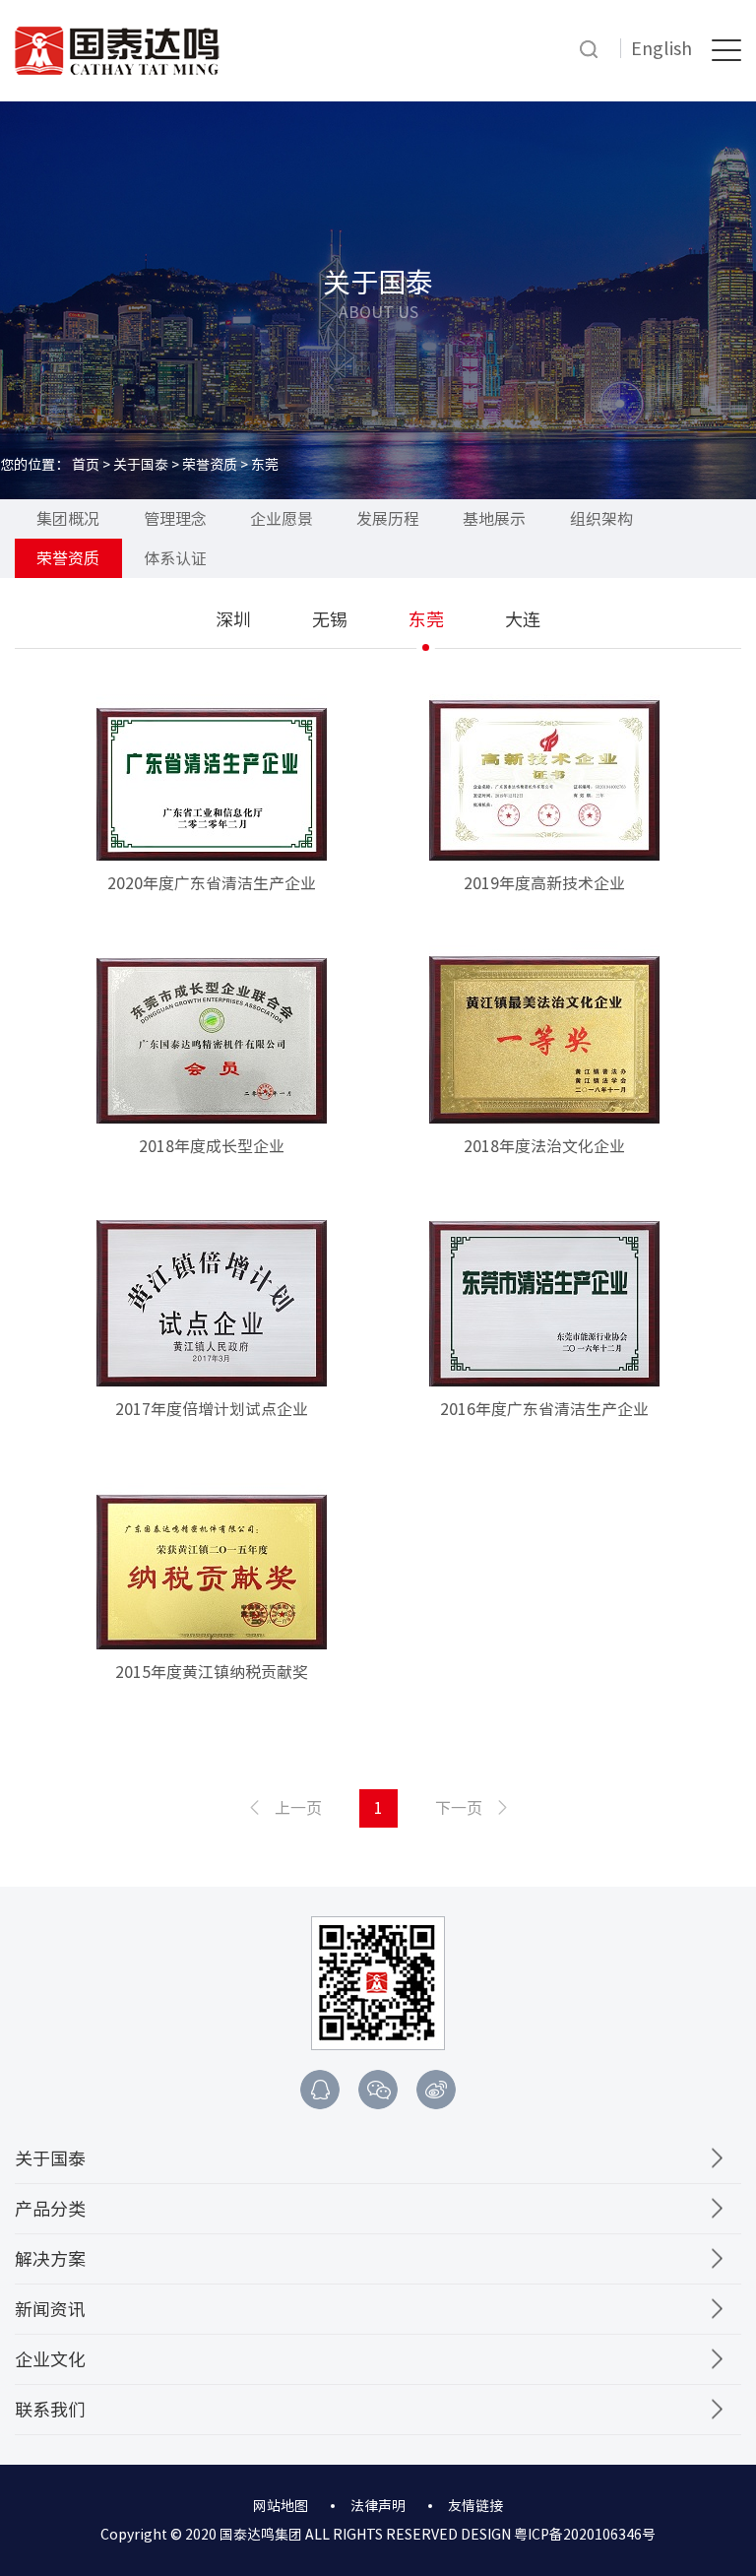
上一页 (298, 1808)
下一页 (459, 1808)
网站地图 (281, 2506)
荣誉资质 (210, 465)
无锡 (330, 619)
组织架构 (601, 519)
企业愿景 (282, 519)
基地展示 (494, 519)
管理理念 (175, 519)
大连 (523, 619)
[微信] (378, 2090)
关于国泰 (141, 465)
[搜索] (589, 49)
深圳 (233, 619)
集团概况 (68, 519)
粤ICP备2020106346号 (585, 2535)
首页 (86, 465)
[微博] (436, 2090)
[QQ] (320, 2090)
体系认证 (175, 558)
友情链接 (475, 2506)
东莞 (426, 619)
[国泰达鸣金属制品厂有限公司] (117, 49)
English (661, 48)
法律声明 (378, 2506)
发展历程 (388, 519)
